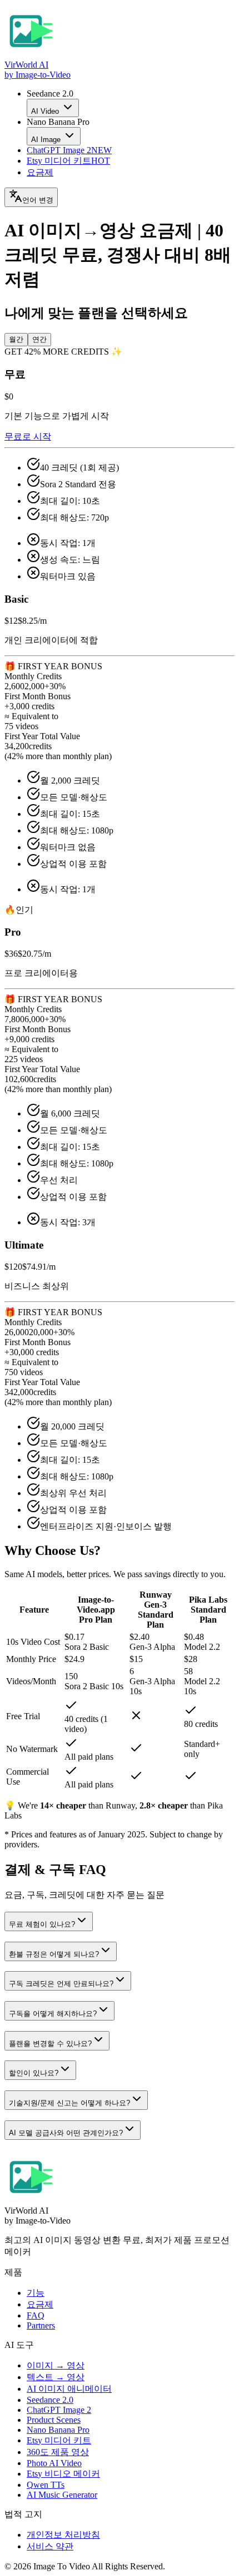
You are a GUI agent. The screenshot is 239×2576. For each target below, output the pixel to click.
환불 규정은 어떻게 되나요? (54, 1954)
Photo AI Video (54, 2463)
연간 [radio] (39, 339)
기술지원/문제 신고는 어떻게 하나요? (69, 2103)
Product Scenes (54, 2420)
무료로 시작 (28, 436)
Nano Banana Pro (58, 2430)
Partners (41, 2325)
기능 (36, 2293)
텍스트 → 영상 (56, 2377)
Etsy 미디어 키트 (68, 161)
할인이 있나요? (34, 2073)
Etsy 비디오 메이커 (63, 2474)
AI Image (46, 140)
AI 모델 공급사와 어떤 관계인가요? (66, 2133)
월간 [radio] (16, 339)
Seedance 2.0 (50, 2400)
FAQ (36, 2315)
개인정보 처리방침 (63, 2535)
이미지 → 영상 (56, 2365)
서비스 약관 (50, 2546)
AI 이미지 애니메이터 (69, 2389)
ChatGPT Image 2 (69, 150)
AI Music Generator (62, 2495)
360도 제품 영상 (58, 2452)
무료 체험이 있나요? (42, 1924)
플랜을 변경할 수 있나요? (50, 2044)
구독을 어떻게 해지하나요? (53, 2014)
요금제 (40, 172)
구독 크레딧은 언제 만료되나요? (61, 1984)
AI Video (45, 111)
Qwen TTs (46, 2485)
